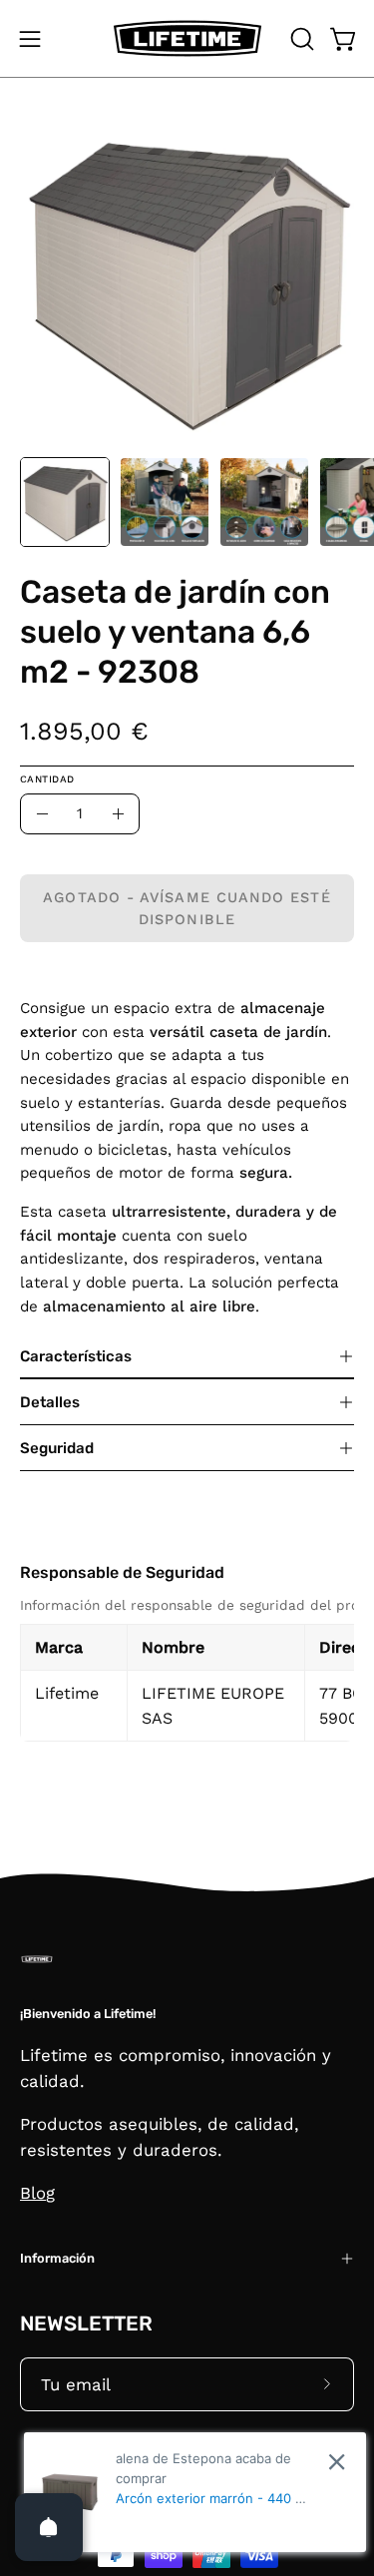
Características (76, 1356)
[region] (187, 1668)
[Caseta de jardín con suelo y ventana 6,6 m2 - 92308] (65, 502)
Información (57, 2258)
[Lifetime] (187, 38)
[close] (337, 2462)
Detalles (50, 1402)
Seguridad (57, 1448)
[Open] (49, 2527)
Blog (37, 2193)
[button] (300, 39)
